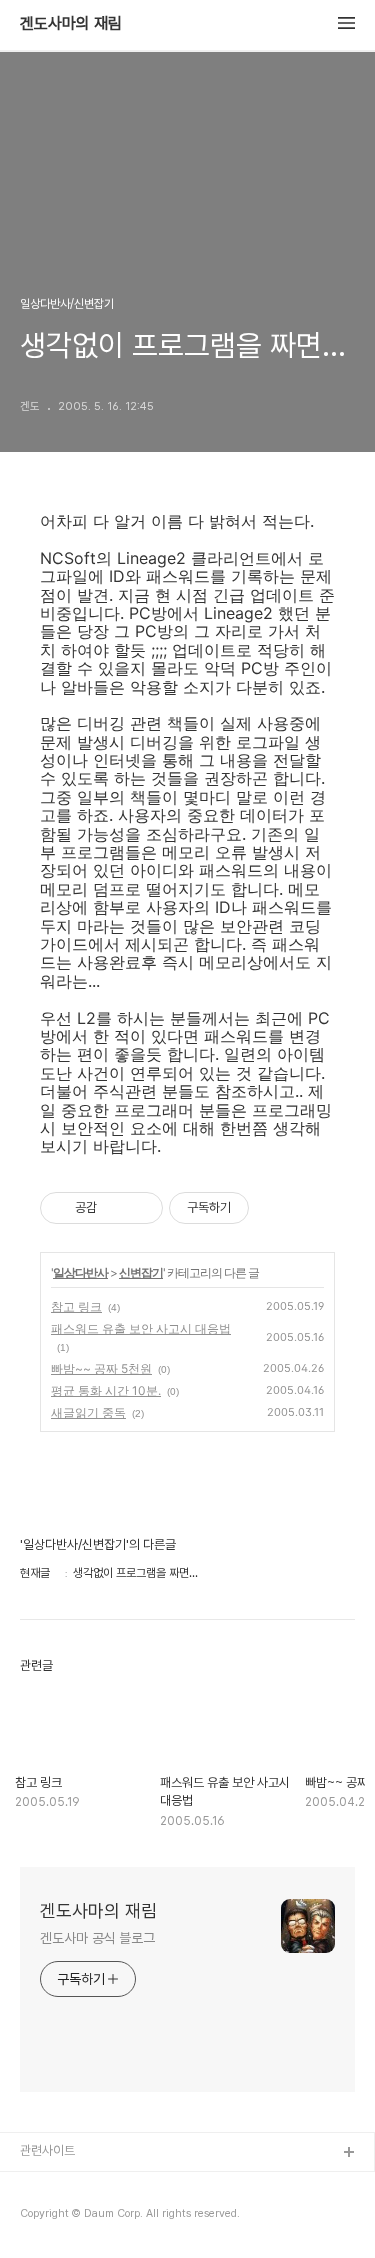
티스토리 (43, 2185)
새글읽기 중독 (88, 1412)
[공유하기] (115, 1208)
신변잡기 (141, 1272)
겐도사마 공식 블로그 (97, 1938)
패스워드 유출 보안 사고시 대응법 (141, 1328)
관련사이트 (47, 2150)
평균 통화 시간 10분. (106, 1390)
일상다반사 (80, 1272)
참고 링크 (76, 1306)
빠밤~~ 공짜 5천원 (101, 1368)
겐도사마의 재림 (71, 24)
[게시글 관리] (140, 1208)
